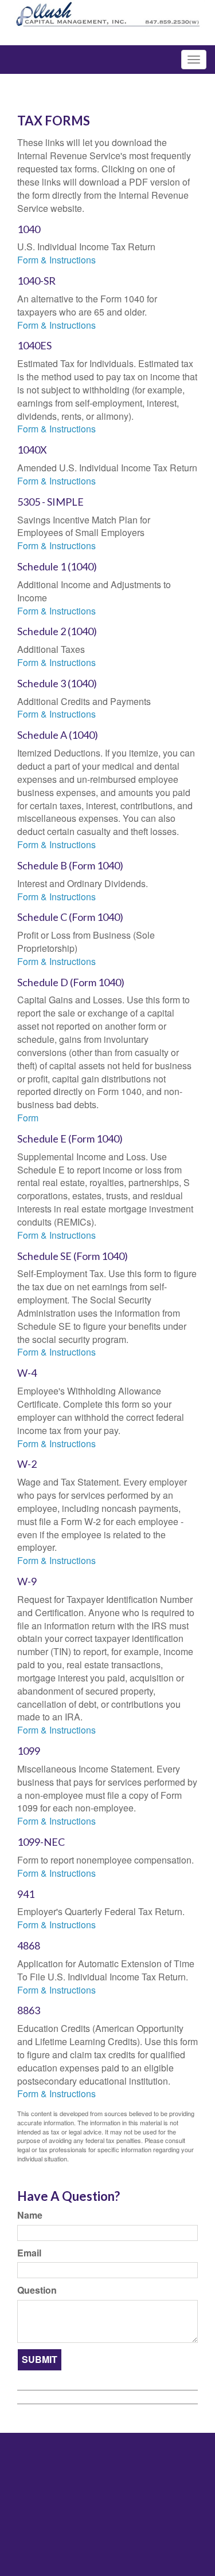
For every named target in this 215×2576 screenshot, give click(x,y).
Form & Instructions (56, 260)
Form (28, 1118)
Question (37, 2290)
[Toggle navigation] (194, 60)
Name (30, 2215)
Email (29, 2253)
